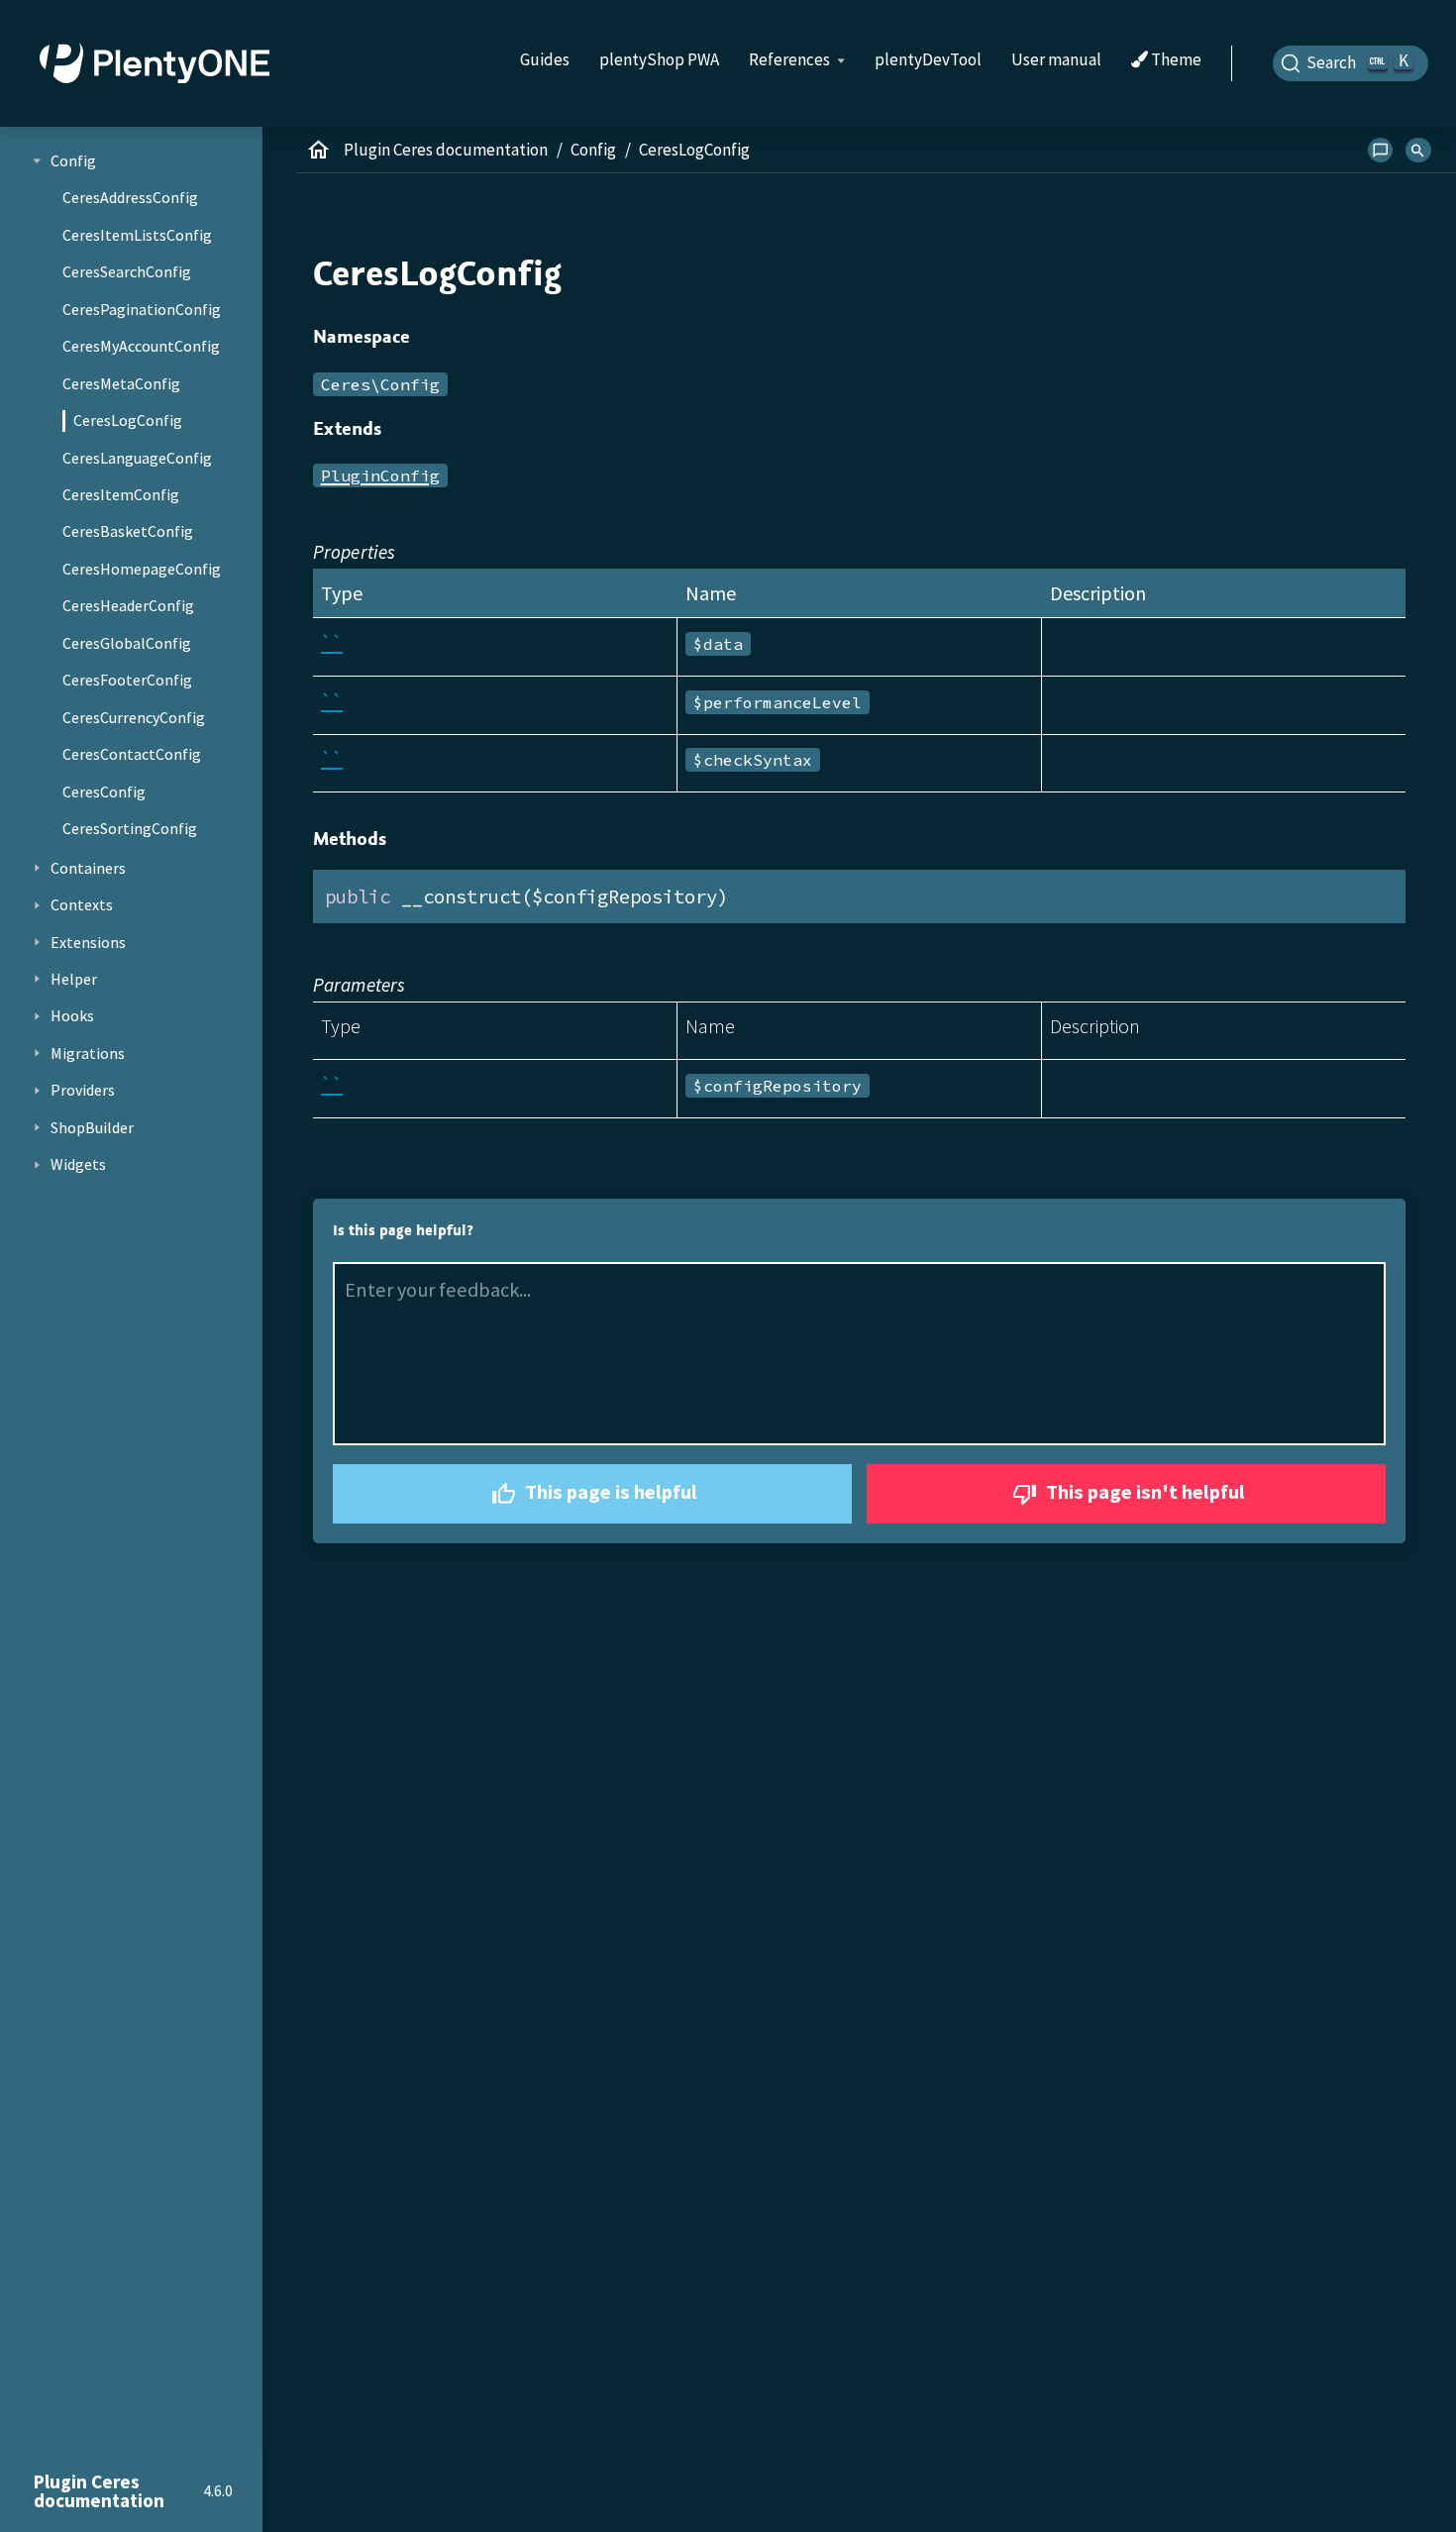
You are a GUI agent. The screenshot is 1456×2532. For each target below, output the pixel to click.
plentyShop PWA (659, 59)
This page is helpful (609, 1492)
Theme (1175, 60)
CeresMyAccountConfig (141, 346)
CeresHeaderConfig (128, 605)
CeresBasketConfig (128, 531)
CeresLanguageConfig (137, 458)
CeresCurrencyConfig (134, 717)
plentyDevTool (928, 59)
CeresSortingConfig (130, 828)
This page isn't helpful (1144, 1492)
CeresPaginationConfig (142, 309)
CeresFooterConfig (127, 680)
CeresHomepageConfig (142, 569)
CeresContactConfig (132, 754)
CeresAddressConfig (130, 197)
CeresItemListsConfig (137, 235)
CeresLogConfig (128, 420)
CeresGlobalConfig (127, 643)
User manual (1056, 59)
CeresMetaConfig (121, 383)
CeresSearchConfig (127, 271)
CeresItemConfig (121, 494)
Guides (545, 59)
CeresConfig (104, 791)
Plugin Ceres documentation (446, 150)
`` (332, 642)
